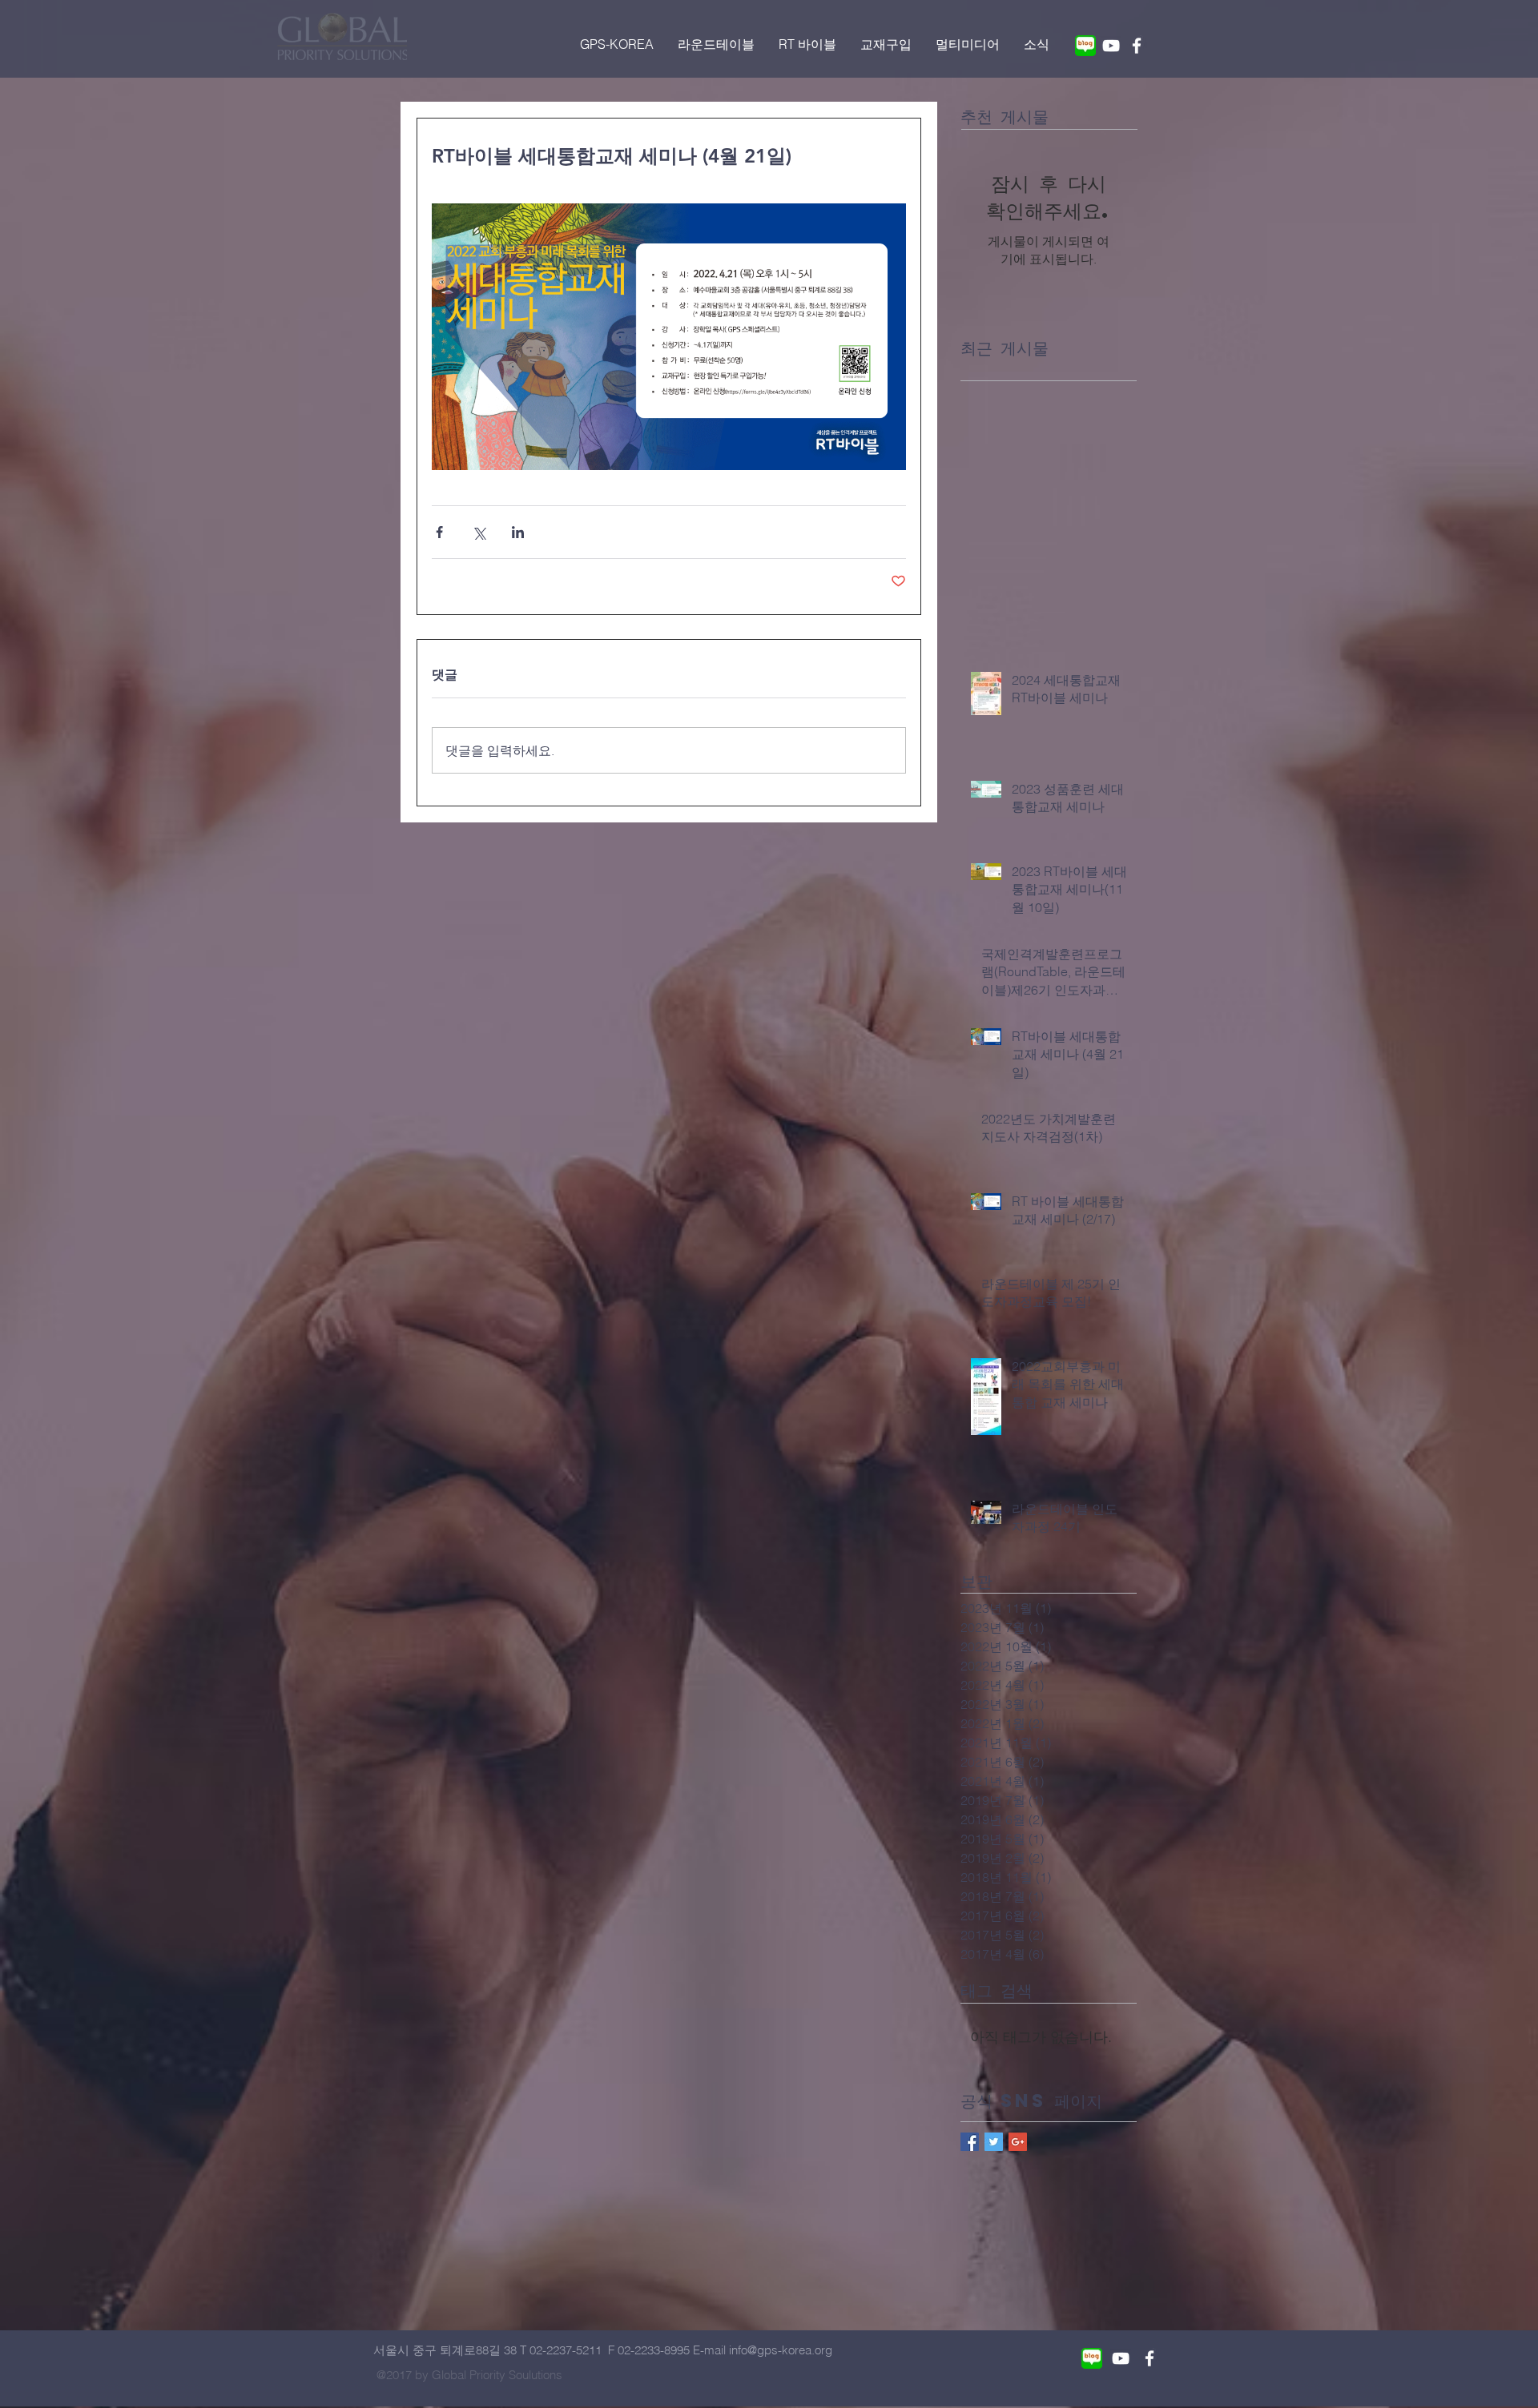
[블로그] (1085, 46)
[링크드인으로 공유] (518, 532)
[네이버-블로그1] (1092, 2358)
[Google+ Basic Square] (1018, 2142)
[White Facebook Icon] (1137, 46)
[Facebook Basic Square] (970, 2142)
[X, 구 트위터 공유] (479, 532)
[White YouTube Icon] (1111, 46)
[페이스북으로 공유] (439, 532)
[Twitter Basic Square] (994, 2142)
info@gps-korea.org (781, 2350)
